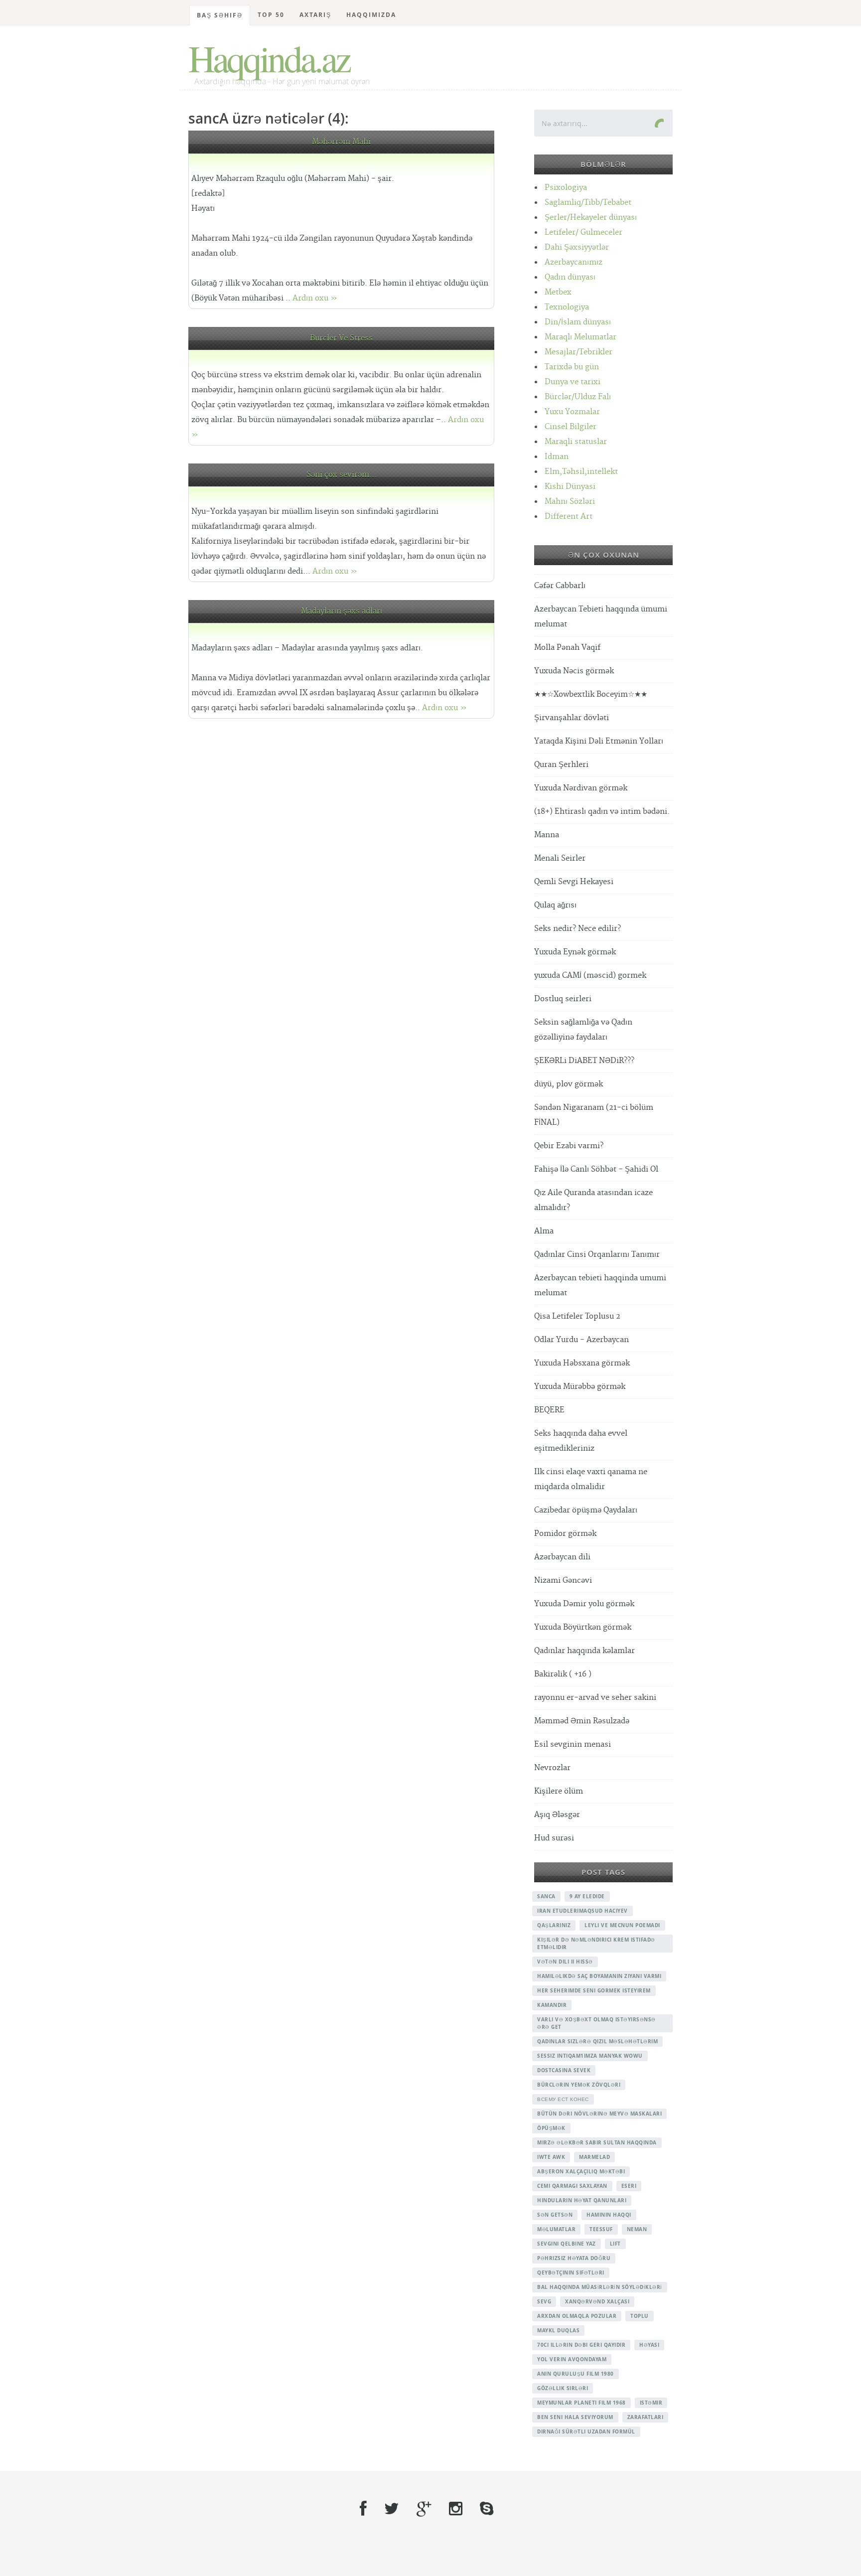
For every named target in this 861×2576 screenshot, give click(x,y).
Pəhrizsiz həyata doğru (574, 2258)
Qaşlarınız (554, 1925)
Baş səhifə (220, 15)
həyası (649, 2345)
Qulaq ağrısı (555, 905)
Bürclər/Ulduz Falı (578, 397)
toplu (640, 2316)
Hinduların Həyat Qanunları (582, 2200)
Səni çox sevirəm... (342, 475)
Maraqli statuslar (576, 442)
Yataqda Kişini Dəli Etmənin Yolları (599, 741)
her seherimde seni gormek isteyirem (594, 1990)
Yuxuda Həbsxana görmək (582, 1363)
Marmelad (594, 2157)
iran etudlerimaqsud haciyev (582, 1911)
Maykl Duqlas (558, 2330)
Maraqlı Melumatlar (580, 337)
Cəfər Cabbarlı (560, 586)
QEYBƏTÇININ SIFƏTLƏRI (571, 2273)
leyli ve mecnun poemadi (622, 1925)
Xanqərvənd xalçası (597, 2301)
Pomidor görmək (565, 1534)
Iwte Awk (551, 2157)
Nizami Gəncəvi (563, 1581)
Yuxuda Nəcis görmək (574, 671)
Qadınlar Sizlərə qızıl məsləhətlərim (597, 2041)
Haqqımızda (371, 15)
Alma (544, 1231)
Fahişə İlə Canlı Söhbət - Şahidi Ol (596, 1169)
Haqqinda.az (269, 58)
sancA (546, 1896)
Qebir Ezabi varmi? (569, 1146)
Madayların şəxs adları (342, 611)
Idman (557, 457)
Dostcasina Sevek (564, 2070)
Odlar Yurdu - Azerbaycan (581, 1340)
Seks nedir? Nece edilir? (577, 929)
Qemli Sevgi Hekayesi (574, 882)
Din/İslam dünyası (578, 322)
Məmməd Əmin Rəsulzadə (582, 1721)
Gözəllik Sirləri (563, 2388)
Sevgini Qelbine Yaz (567, 2244)
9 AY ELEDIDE (587, 1896)
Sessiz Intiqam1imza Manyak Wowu (590, 2056)
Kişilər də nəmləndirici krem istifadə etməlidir (596, 1943)
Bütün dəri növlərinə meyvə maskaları (599, 2114)
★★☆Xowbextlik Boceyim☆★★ (591, 694)
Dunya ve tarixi (573, 382)
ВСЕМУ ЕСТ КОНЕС (563, 2099)
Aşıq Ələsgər (557, 1815)
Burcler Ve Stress (341, 338)
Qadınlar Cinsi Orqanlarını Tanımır (597, 1255)
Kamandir (552, 2005)
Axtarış (315, 15)
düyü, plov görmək (569, 1084)
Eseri (629, 2186)
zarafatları (646, 2417)
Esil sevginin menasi (573, 1744)
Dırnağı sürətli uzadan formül (586, 2431)
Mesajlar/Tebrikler (578, 352)
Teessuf (601, 2229)
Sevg (544, 2301)
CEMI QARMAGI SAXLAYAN (572, 2186)
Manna (547, 835)
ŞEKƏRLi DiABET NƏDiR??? (584, 1061)
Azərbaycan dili (562, 1557)
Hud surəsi (554, 1838)
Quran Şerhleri (561, 765)
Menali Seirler (560, 858)
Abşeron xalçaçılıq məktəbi (581, 2171)
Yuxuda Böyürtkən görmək (583, 1627)
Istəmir (651, 2403)
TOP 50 (271, 15)
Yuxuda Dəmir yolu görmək (584, 1604)
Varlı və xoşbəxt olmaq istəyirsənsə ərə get (596, 2023)
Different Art (569, 517)
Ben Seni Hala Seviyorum (575, 2417)
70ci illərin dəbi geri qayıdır (581, 2345)
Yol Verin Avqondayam (572, 2359)
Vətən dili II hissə (565, 1962)
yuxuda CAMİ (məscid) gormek (590, 976)
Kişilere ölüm (559, 1791)
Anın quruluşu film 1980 (575, 2374)
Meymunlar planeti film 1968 (581, 2403)
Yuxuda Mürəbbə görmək (580, 1387)
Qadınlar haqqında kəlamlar (584, 1651)
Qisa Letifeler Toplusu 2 (577, 1316)
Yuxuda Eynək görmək (575, 952)
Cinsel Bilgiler (571, 427)
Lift (615, 2244)
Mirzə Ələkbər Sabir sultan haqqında (597, 2142)
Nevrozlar (552, 1768)
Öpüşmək (551, 2128)
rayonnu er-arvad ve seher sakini (595, 1698)
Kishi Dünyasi (570, 487)
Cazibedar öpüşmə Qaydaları (586, 1510)
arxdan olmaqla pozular (577, 2316)
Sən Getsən (555, 2215)
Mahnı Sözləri (570, 502)
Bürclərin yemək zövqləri (579, 2085)
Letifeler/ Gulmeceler (583, 232)
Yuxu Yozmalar (572, 412)
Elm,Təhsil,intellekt (581, 472)
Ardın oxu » (315, 298)
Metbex (558, 292)
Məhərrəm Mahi (341, 142)
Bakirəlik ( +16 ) (563, 1674)
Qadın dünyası (570, 277)
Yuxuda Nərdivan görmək (581, 788)
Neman (637, 2229)
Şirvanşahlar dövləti (572, 718)
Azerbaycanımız (574, 262)
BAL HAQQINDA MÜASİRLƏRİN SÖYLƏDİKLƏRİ (600, 2287)
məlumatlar (556, 2229)
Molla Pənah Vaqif (567, 648)
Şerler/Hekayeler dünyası (591, 218)
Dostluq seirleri (563, 999)
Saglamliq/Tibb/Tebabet (588, 203)
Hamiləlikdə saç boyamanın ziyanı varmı (599, 1976)
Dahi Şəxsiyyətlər (577, 247)
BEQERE (549, 1410)
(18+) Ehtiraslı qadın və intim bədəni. (602, 812)
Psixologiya (566, 188)
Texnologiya (567, 307)
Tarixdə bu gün (572, 367)
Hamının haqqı (609, 2215)
